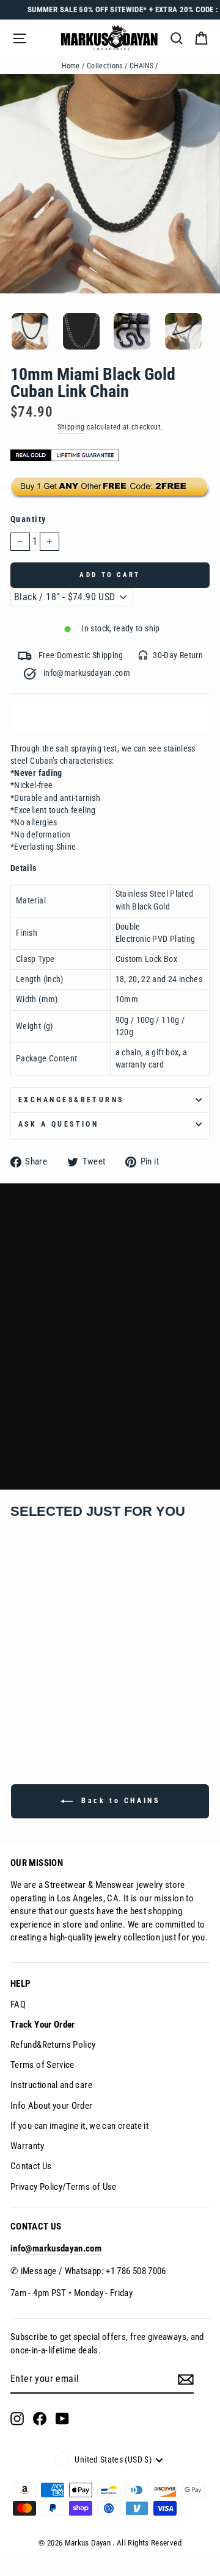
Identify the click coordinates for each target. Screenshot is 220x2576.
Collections (105, 66)
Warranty (27, 2146)
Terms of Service (42, 2065)
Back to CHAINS (119, 1801)
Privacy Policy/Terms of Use (64, 2187)
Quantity (28, 519)
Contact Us (31, 2166)
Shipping (71, 427)
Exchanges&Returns (71, 1100)
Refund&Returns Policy (53, 2045)
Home (71, 66)
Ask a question (58, 1124)
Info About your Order (52, 2106)
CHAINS (141, 66)
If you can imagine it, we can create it (79, 2126)
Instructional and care (51, 2085)
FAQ (18, 2004)
